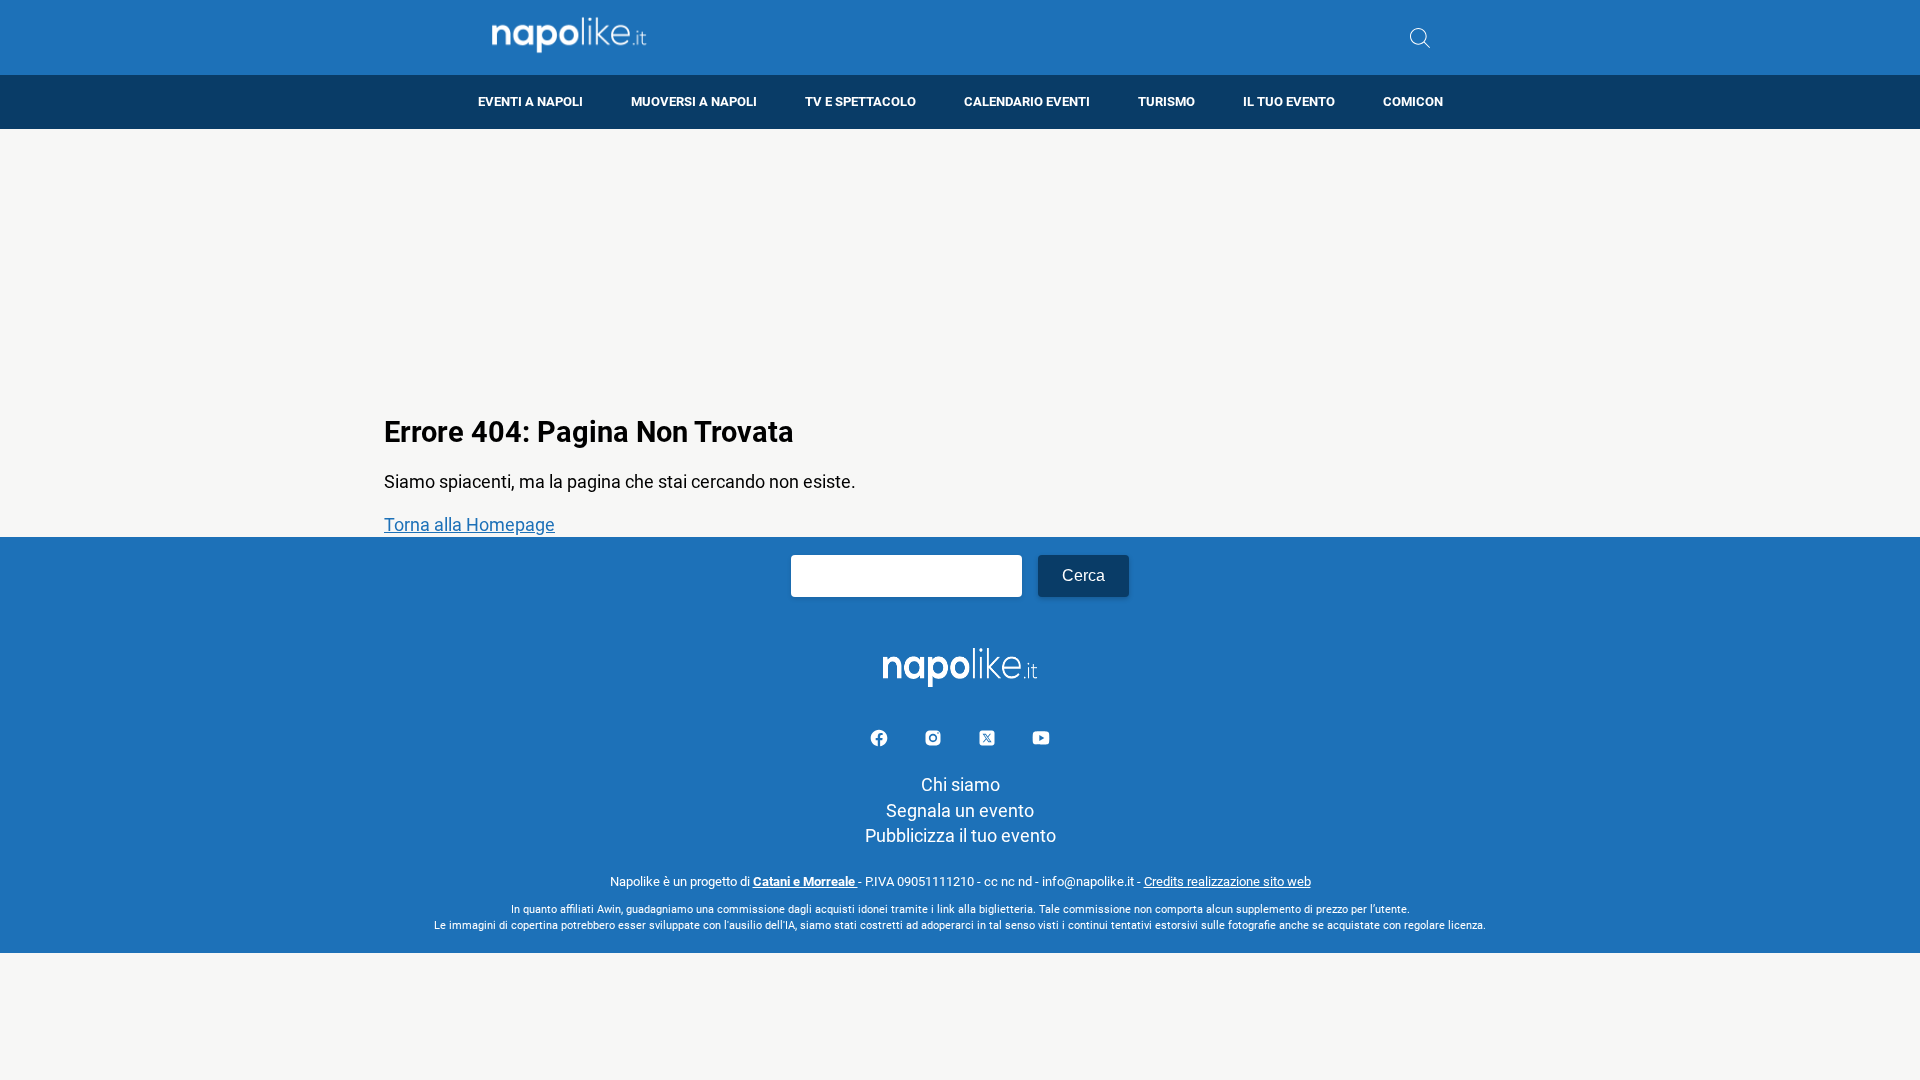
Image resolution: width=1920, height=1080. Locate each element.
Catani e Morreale (805, 881)
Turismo (1166, 101)
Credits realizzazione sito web (1227, 881)
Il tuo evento (1289, 101)
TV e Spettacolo (860, 101)
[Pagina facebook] (881, 741)
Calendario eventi (1027, 101)
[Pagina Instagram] (935, 741)
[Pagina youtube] (1041, 741)
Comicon (1413, 101)
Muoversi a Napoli (694, 101)
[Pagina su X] (989, 741)
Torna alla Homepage (469, 524)
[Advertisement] (960, 269)
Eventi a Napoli (530, 101)
